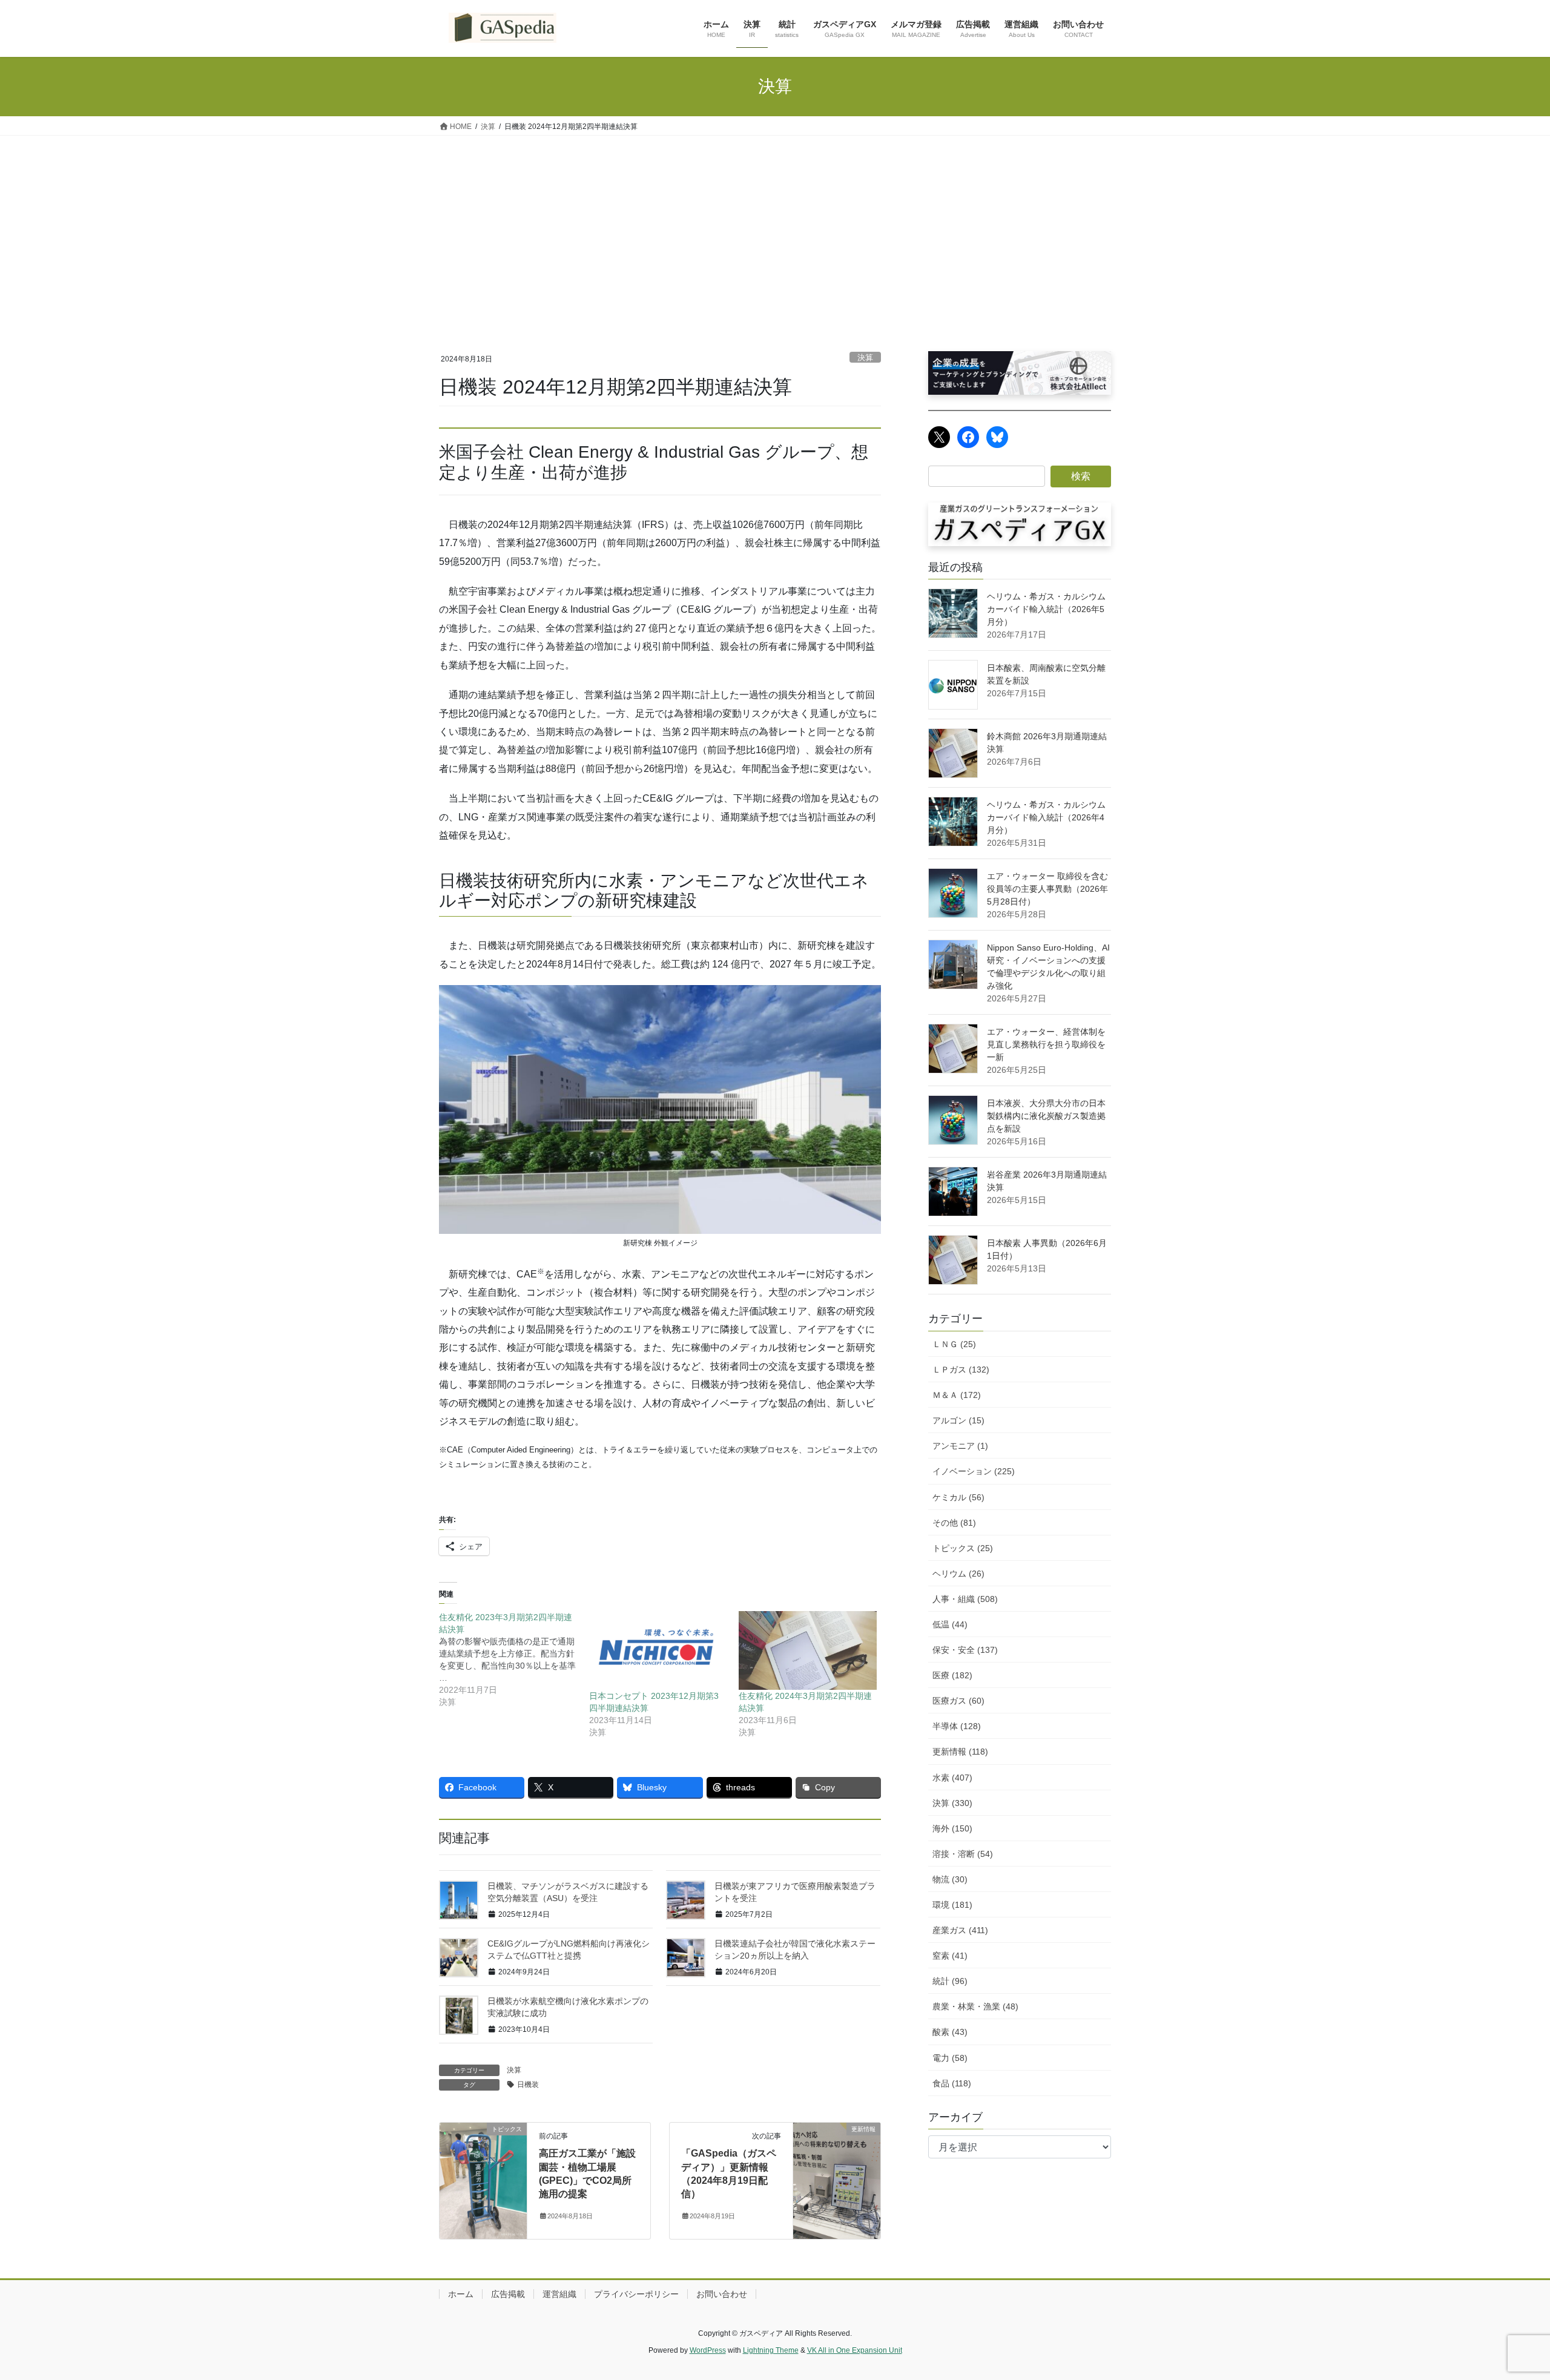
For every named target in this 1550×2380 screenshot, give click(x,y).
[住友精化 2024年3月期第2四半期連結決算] (808, 1650)
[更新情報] (837, 2180)
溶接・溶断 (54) (963, 1854)
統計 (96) (950, 1981)
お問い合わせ (722, 2294)
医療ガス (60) (958, 1701)
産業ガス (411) (960, 1930)
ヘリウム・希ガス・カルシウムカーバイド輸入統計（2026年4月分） (1046, 817)
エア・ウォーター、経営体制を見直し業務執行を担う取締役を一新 (1046, 1044)
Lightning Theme (771, 2350)
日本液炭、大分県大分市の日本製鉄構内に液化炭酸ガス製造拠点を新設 (1046, 1116)
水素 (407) (952, 1778)
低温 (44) (950, 1624)
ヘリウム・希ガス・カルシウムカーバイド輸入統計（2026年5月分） (1046, 609)
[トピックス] (483, 2180)
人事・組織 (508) (965, 1599)
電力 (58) (950, 2058)
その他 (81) (954, 1523)
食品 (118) (952, 2083)
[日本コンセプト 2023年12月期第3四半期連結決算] (658, 1650)
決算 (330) (952, 1803)
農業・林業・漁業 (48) (975, 2006)
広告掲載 (508, 2294)
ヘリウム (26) (958, 1574)
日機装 (528, 2085)
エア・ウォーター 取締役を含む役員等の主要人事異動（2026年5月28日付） (1047, 889)
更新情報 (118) (960, 1752)
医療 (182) (952, 1675)
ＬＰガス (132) (961, 1370)
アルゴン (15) (958, 1420)
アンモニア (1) (960, 1446)
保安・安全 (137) (965, 1650)
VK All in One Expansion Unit (855, 2350)
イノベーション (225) (974, 1471)
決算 (865, 358)
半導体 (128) (957, 1726)
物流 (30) (950, 1879)
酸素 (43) (950, 2032)
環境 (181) (952, 1905)
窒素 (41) (950, 1956)
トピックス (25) (963, 1548)
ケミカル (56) (958, 1497)
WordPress (708, 2350)
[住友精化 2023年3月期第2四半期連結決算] (514, 1660)
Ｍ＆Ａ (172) (957, 1395)
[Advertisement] (775, 226)
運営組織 (559, 2294)
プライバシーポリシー (636, 2294)
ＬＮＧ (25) (954, 1344)
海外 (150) (952, 1828)
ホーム (461, 2294)
